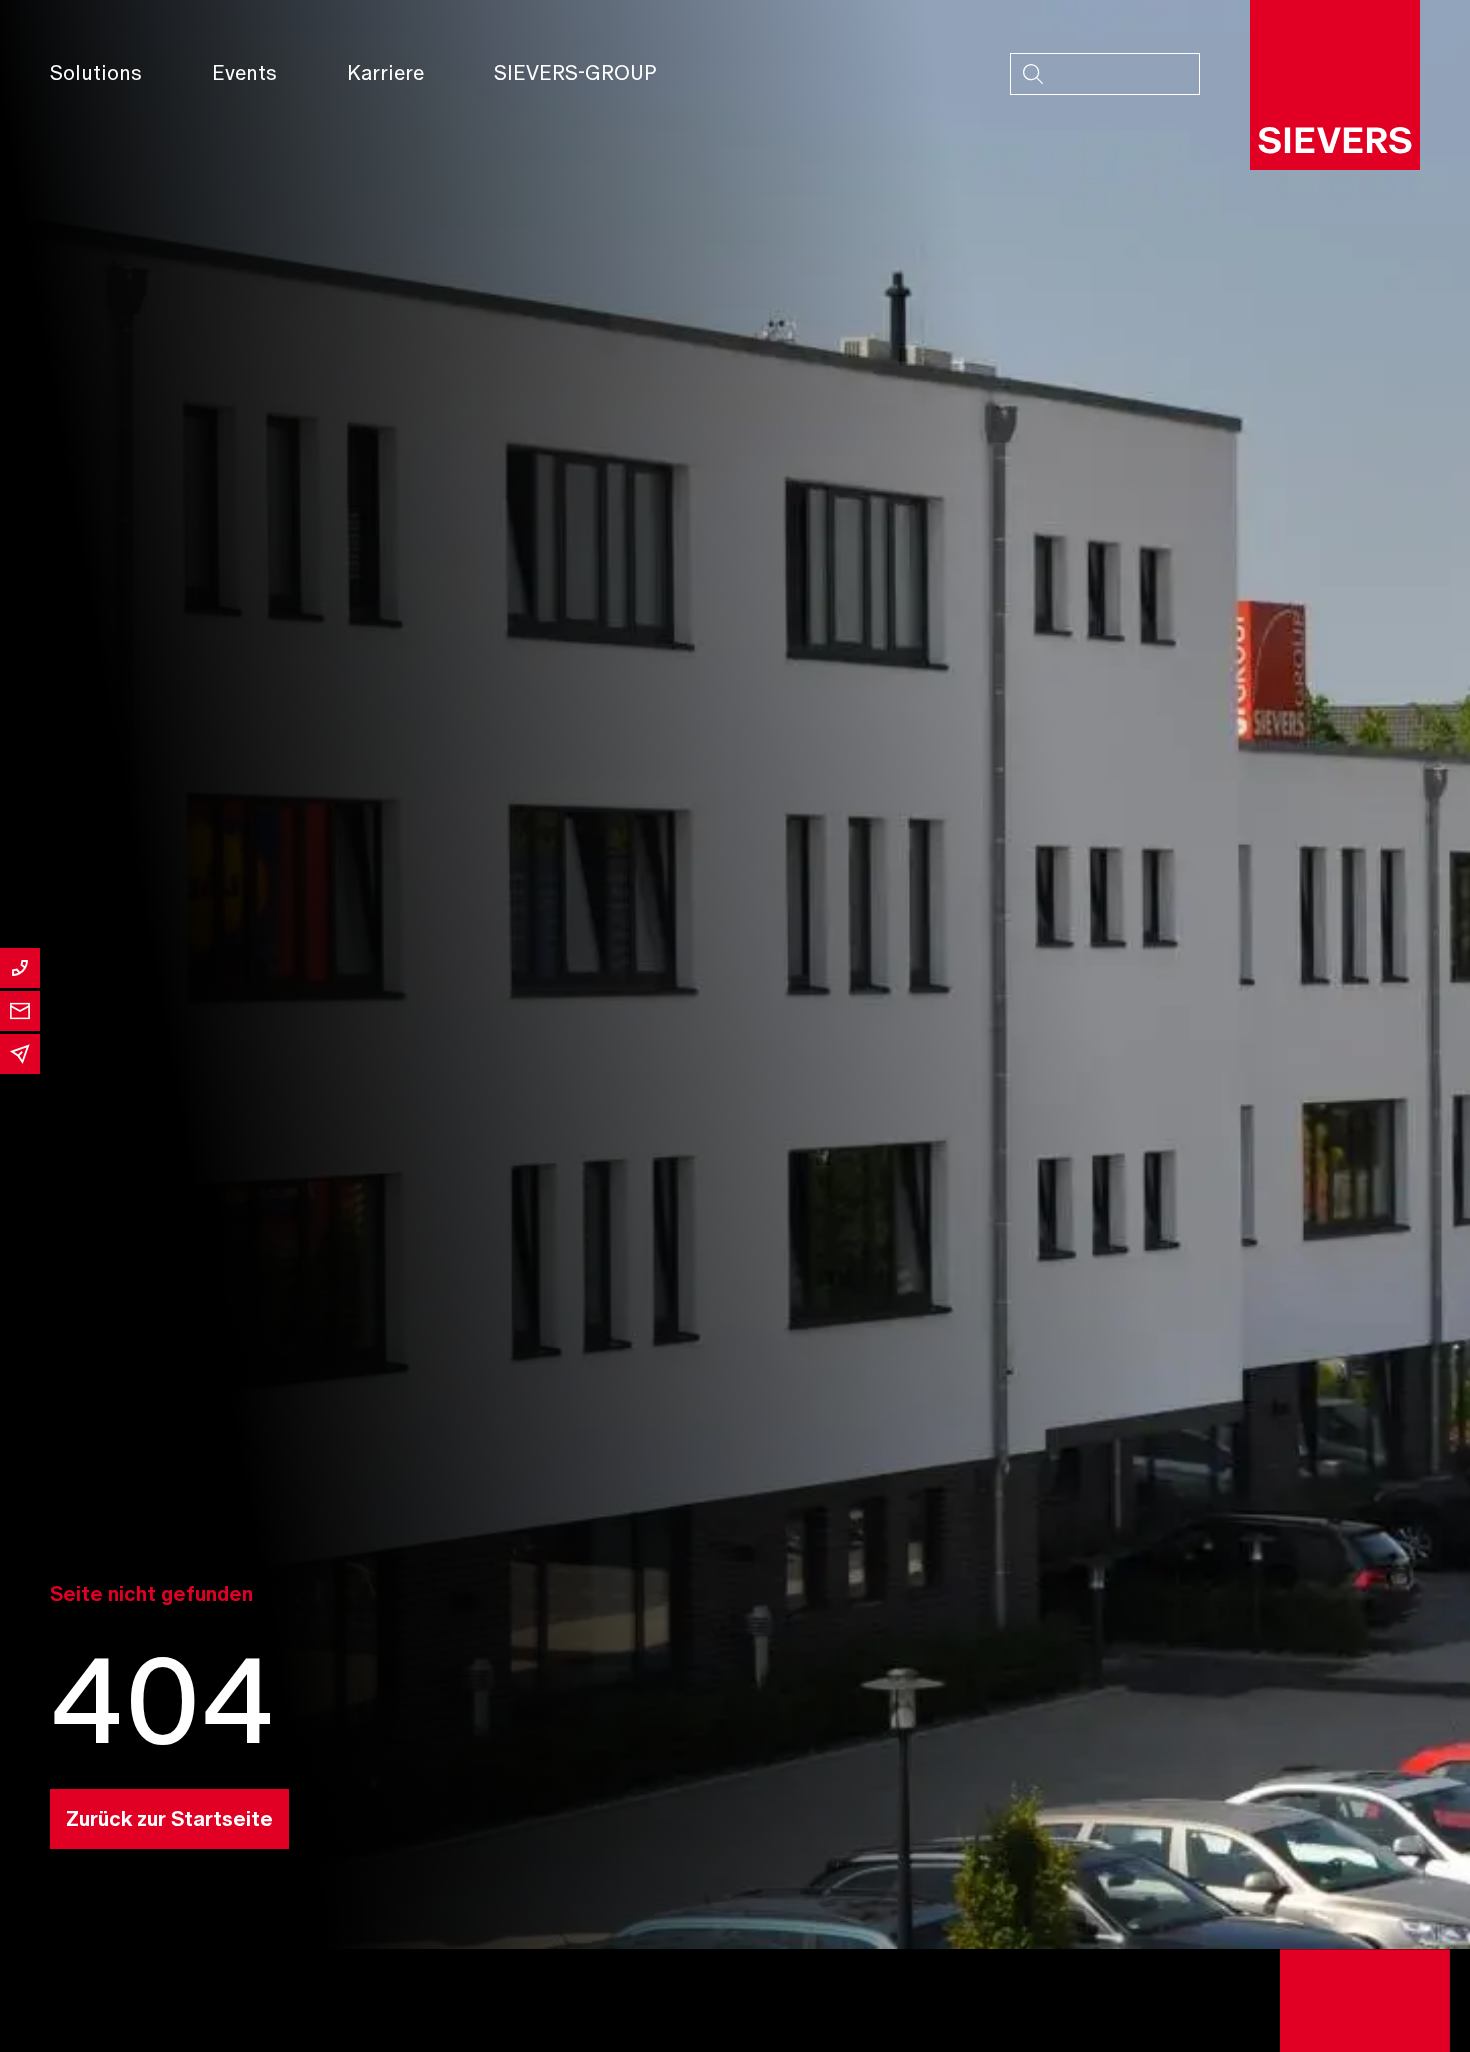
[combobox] (1105, 74)
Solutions (96, 73)
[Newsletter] (20, 1054)
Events (244, 73)
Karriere (385, 73)
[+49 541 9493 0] (20, 968)
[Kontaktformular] (20, 1011)
